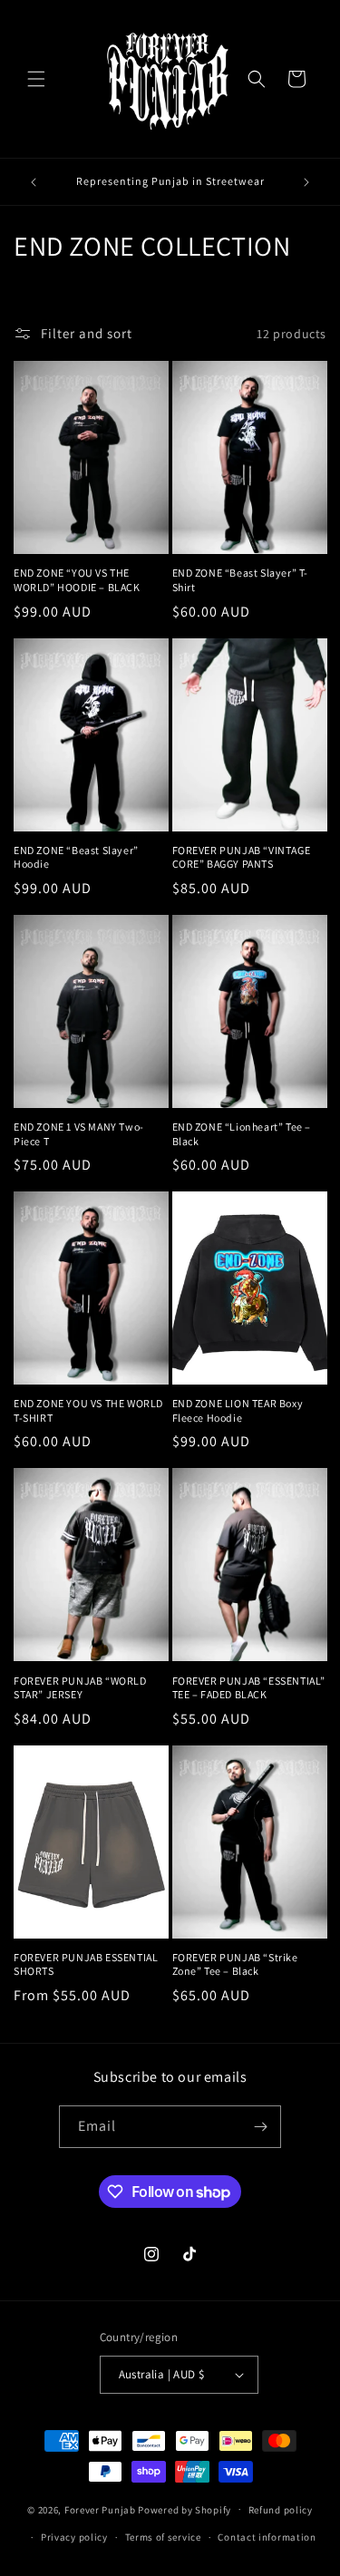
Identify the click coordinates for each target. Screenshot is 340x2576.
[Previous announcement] (34, 182)
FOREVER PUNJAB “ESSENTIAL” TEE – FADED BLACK (249, 1688)
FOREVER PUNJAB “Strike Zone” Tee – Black (235, 1964)
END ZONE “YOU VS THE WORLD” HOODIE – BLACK (77, 580)
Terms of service (163, 2537)
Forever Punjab (100, 2509)
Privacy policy (74, 2537)
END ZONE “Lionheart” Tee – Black (242, 1134)
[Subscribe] (260, 2127)
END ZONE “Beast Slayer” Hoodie (76, 857)
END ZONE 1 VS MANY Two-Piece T (79, 1134)
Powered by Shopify (185, 2509)
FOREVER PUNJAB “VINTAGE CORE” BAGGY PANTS (242, 857)
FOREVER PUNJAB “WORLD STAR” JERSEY (80, 1688)
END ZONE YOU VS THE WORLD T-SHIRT (88, 1410)
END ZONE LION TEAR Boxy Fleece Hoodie (238, 1410)
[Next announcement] (306, 182)
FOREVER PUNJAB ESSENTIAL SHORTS (86, 1964)
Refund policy (281, 2510)
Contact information (267, 2537)
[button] (36, 79)
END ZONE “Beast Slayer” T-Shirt (241, 580)
